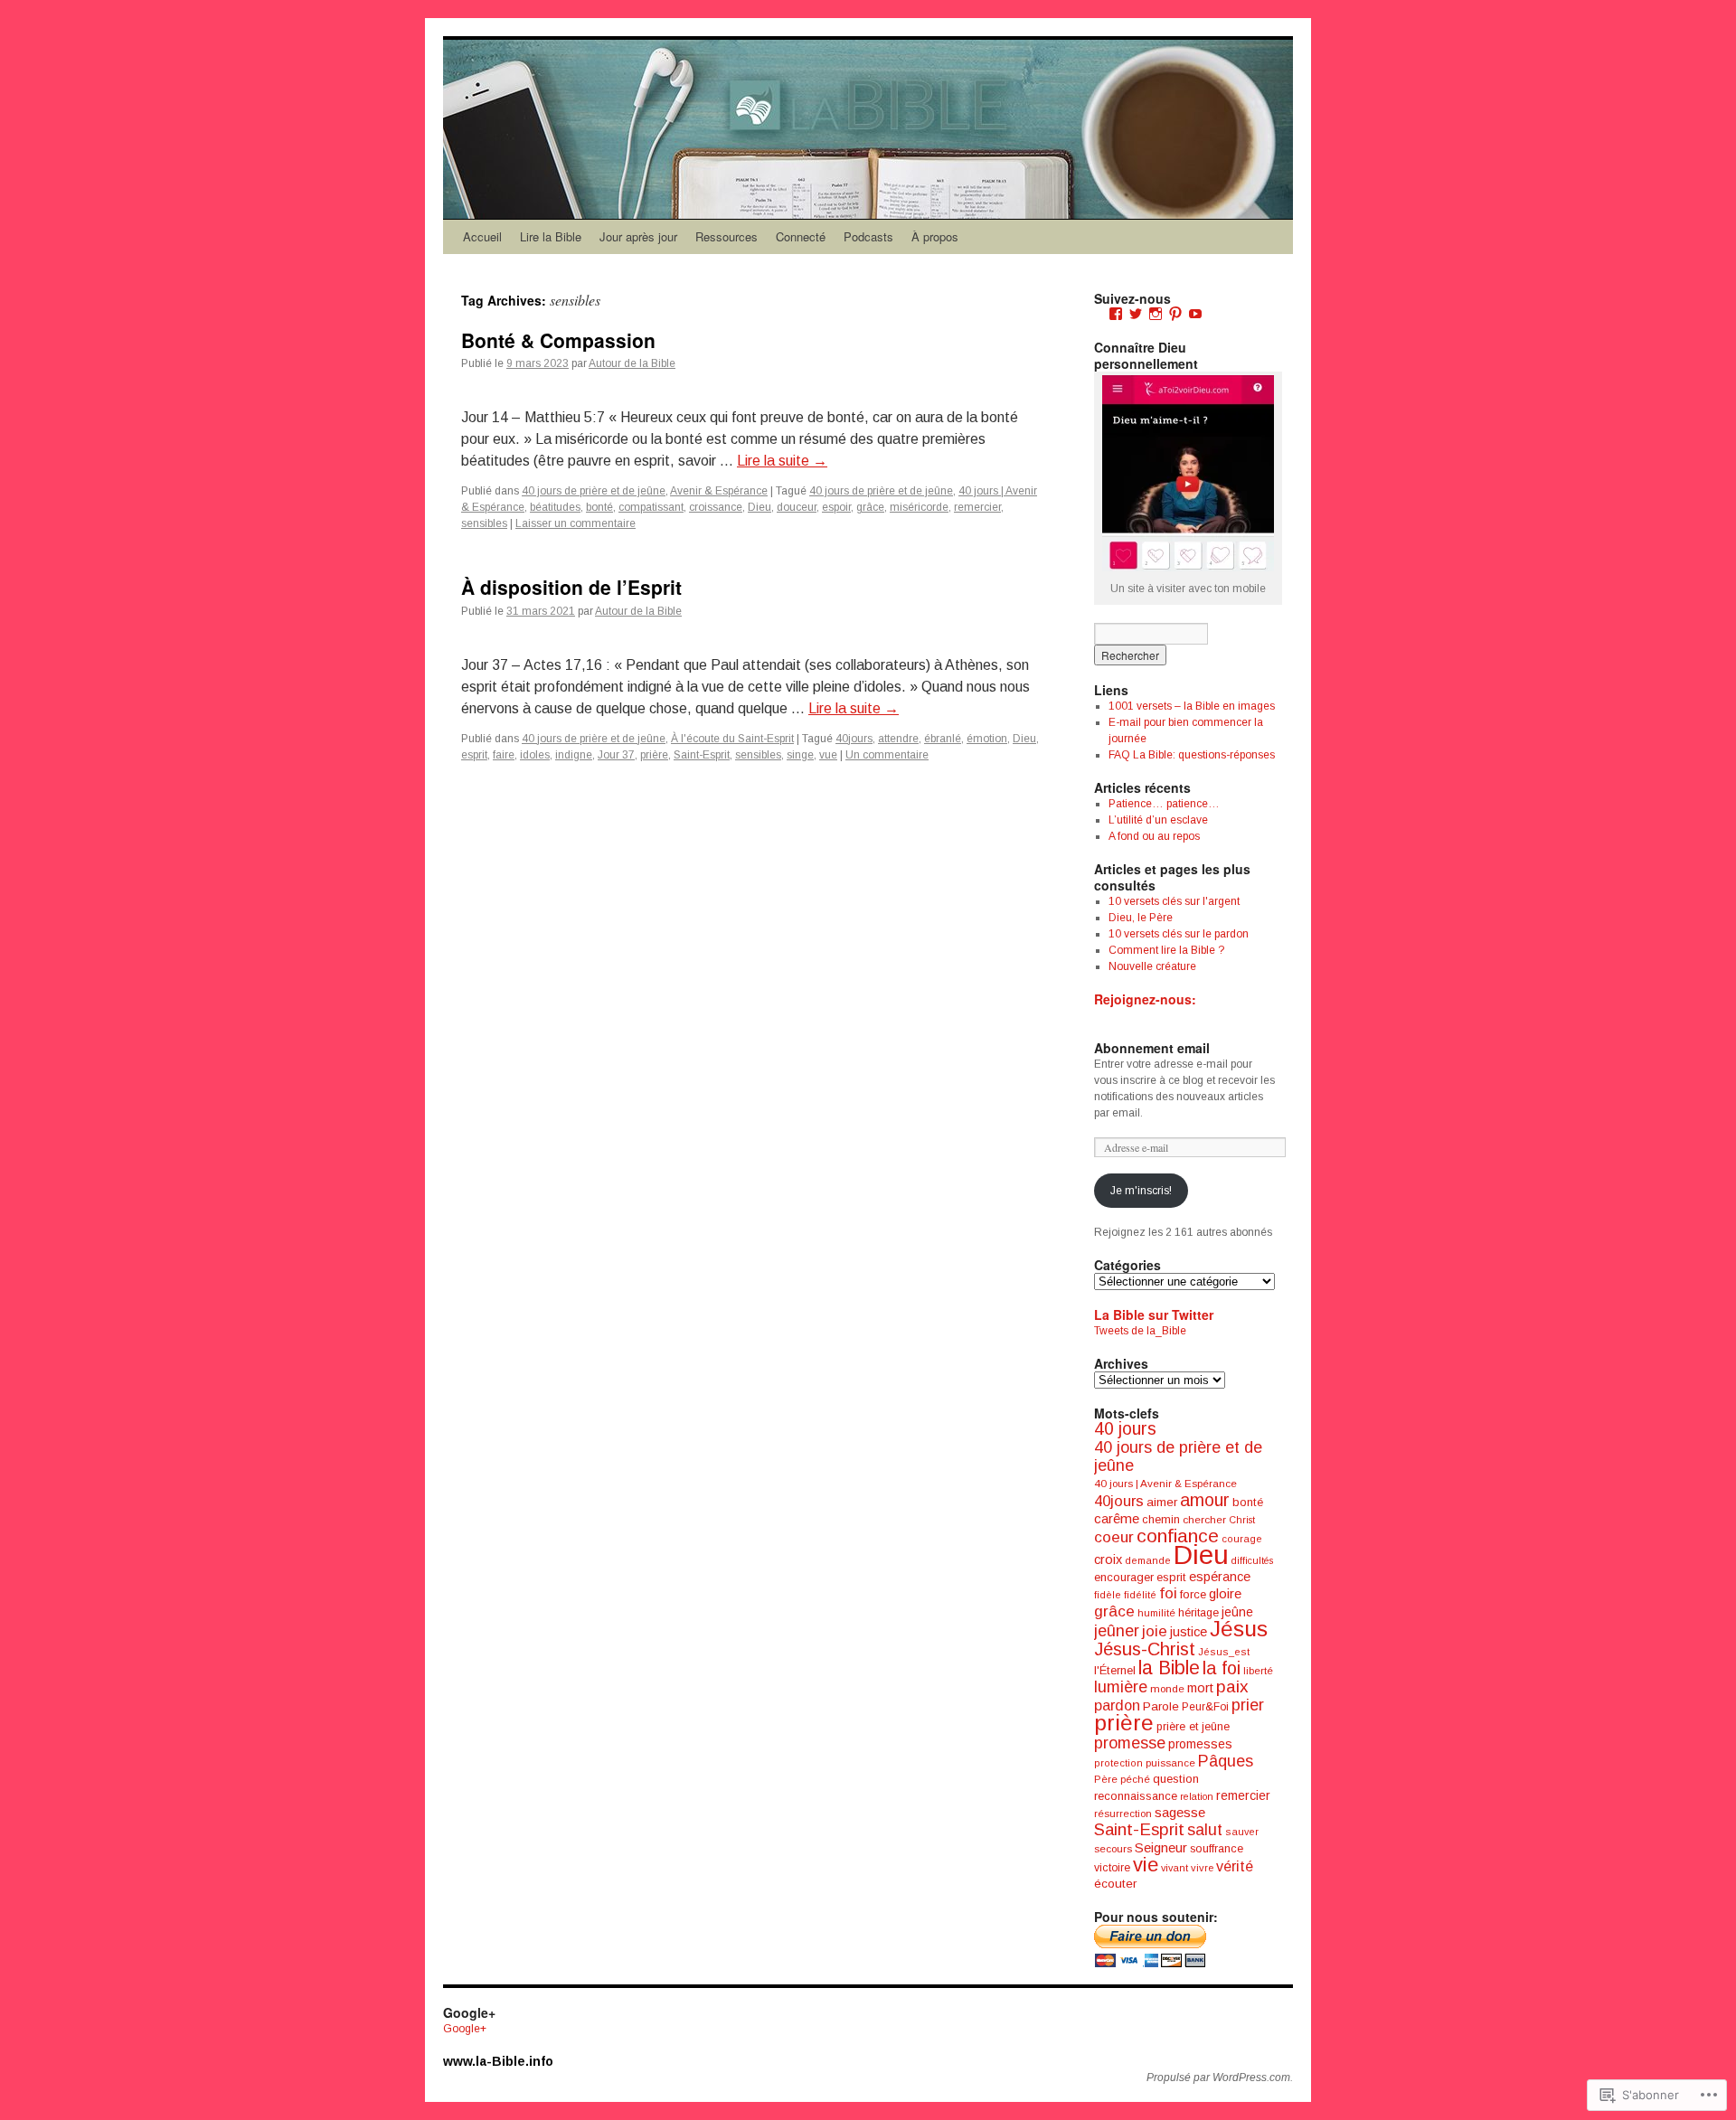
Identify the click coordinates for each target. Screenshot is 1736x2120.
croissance (716, 507)
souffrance (1217, 1848)
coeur (1114, 1537)
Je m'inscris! (1141, 1191)
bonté (599, 507)
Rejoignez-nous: (1145, 999)
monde (1167, 1689)
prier (1248, 1705)
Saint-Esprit (702, 755)
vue (828, 755)
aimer (1162, 1502)
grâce (870, 507)
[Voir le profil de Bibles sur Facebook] (1116, 314)
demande (1148, 1560)
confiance (1178, 1536)
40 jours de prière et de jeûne (594, 491)
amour (1205, 1500)
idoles (535, 755)
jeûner (1117, 1631)
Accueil (482, 236)
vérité (1235, 1866)
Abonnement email (1152, 1048)
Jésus (1239, 1629)
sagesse (1180, 1812)
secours (1113, 1849)
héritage (1198, 1613)
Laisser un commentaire (576, 523)
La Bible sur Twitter (1154, 1314)
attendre (898, 739)
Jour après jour (638, 236)
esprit (474, 755)
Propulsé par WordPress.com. (1220, 2078)
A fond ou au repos (1154, 836)
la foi (1222, 1668)
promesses (1200, 1744)
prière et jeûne (1193, 1727)
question (1176, 1779)
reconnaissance (1136, 1796)
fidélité (1140, 1595)
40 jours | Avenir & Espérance (1165, 1483)
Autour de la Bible (632, 363)
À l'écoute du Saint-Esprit (732, 739)
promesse (1130, 1743)
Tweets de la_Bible (1140, 1331)
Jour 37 (616, 755)
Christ (1242, 1520)
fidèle (1108, 1595)
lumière (1121, 1687)
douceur (797, 507)
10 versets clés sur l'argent (1174, 901)
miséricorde (919, 507)
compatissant (651, 507)
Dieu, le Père (1141, 918)
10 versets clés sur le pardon (1179, 934)
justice (1189, 1632)
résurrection (1123, 1814)
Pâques (1226, 1761)
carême (1117, 1518)
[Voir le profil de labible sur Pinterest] (1175, 314)
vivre (1202, 1868)
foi (1168, 1593)
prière (654, 755)
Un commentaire (887, 755)
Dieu (759, 507)
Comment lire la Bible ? (1166, 950)
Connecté (801, 236)
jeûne (1237, 1612)
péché (1135, 1779)
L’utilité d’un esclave (1158, 820)
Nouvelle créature (1152, 966)
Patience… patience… (1164, 804)
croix (1108, 1559)
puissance (1170, 1763)
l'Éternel (1115, 1670)
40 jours (1125, 1429)
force (1193, 1594)
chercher (1204, 1520)
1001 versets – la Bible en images (1192, 706)
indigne (574, 755)
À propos (935, 236)
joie (1155, 1631)
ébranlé (943, 739)
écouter (1115, 1884)
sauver (1242, 1832)
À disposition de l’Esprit (571, 587)
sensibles (484, 523)
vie (1146, 1865)
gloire (1225, 1593)
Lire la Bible (551, 236)
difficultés (1252, 1560)
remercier (977, 507)
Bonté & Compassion (558, 340)
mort (1200, 1688)
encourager (1124, 1577)
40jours (854, 739)
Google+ (465, 2029)
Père (1106, 1779)
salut (1205, 1830)
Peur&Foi (1205, 1707)
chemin (1161, 1520)
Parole (1161, 1706)
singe (800, 755)
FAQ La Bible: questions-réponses (1192, 755)
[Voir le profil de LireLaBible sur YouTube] (1195, 314)
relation (1197, 1796)
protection (1118, 1763)
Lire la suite (782, 461)
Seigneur (1161, 1847)
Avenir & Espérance (719, 491)
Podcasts (868, 236)
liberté (1258, 1671)
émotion (987, 739)
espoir (836, 507)
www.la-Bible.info (498, 2061)
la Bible (1169, 1668)
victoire (1112, 1868)
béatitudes (555, 507)
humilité (1156, 1613)
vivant (1175, 1868)
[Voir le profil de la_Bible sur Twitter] (1136, 314)
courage (1242, 1539)
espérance (1220, 1577)
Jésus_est (1224, 1652)
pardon (1117, 1705)
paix (1232, 1687)
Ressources (726, 236)
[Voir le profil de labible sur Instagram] (1156, 314)
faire (504, 755)
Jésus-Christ (1145, 1649)
